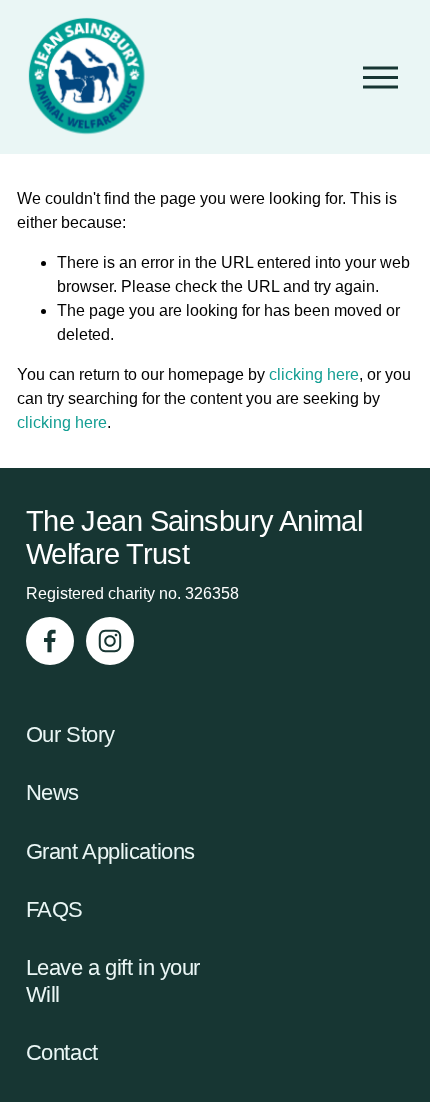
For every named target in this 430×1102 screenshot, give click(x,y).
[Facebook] (50, 641)
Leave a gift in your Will (113, 980)
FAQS (54, 909)
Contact (62, 1052)
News (52, 792)
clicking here (314, 374)
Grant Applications (110, 851)
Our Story (70, 734)
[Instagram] (110, 641)
